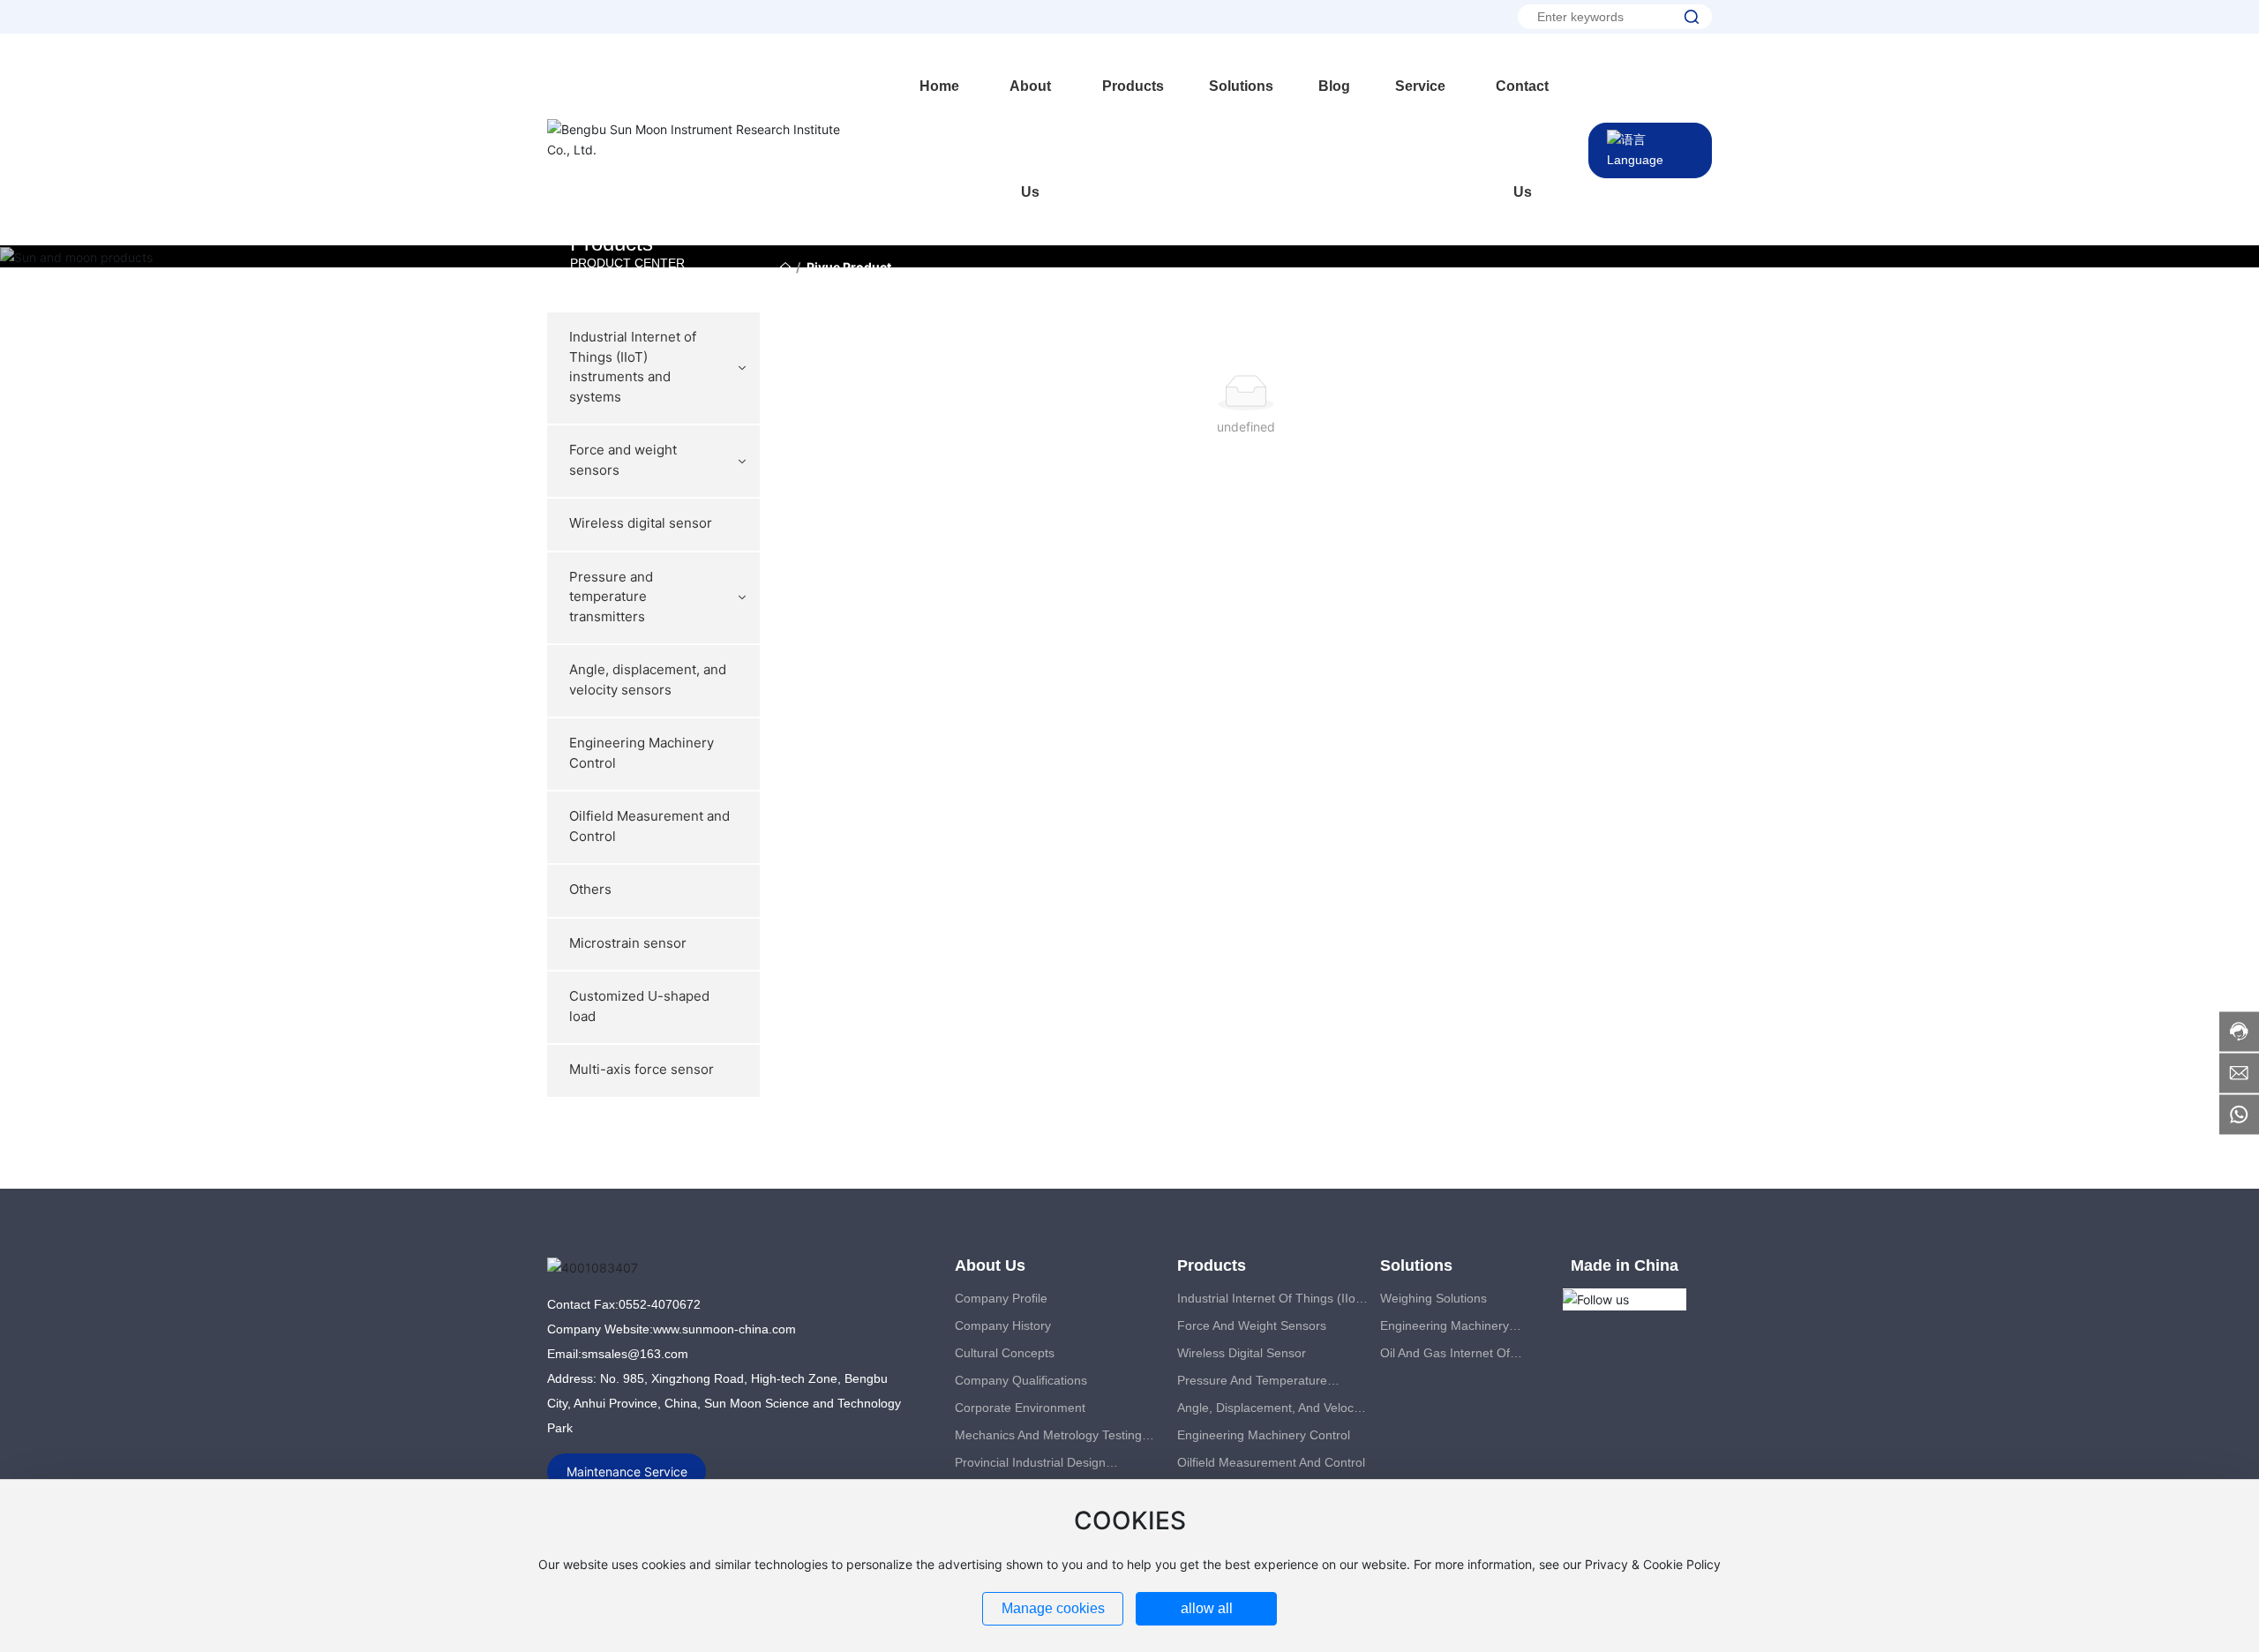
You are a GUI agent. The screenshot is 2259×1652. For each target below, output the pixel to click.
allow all (1207, 1608)
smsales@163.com (635, 1354)
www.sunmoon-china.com (724, 1329)
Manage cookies (1053, 1608)
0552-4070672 (660, 1304)
